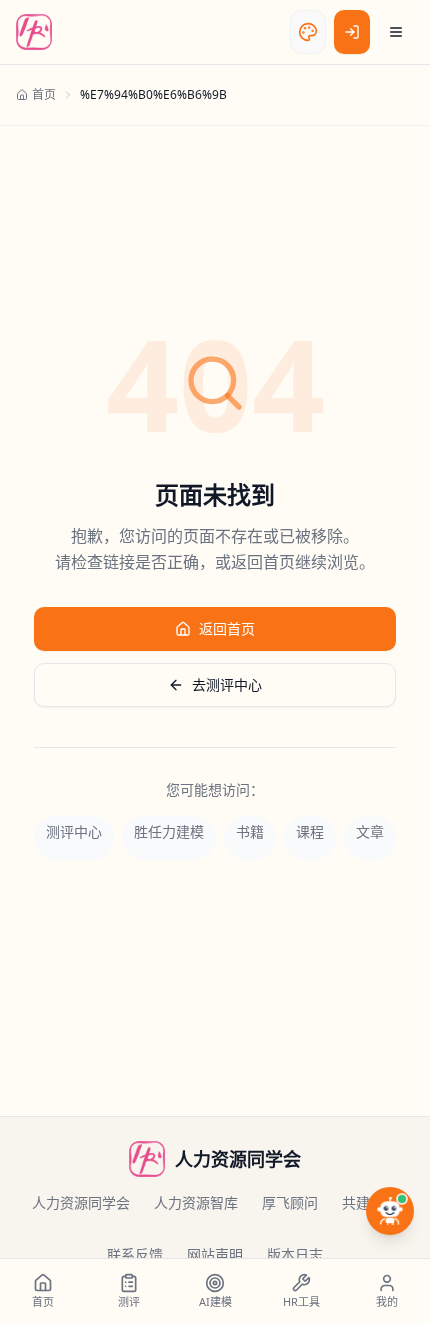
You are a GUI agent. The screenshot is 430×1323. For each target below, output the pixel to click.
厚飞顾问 (290, 1202)
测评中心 (74, 831)
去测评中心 (227, 684)
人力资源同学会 (81, 1202)
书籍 (250, 831)
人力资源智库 (196, 1202)
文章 (370, 831)
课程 (310, 831)
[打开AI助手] (390, 1211)
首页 (44, 94)
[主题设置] (308, 32)
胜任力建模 (169, 831)
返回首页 (227, 628)
